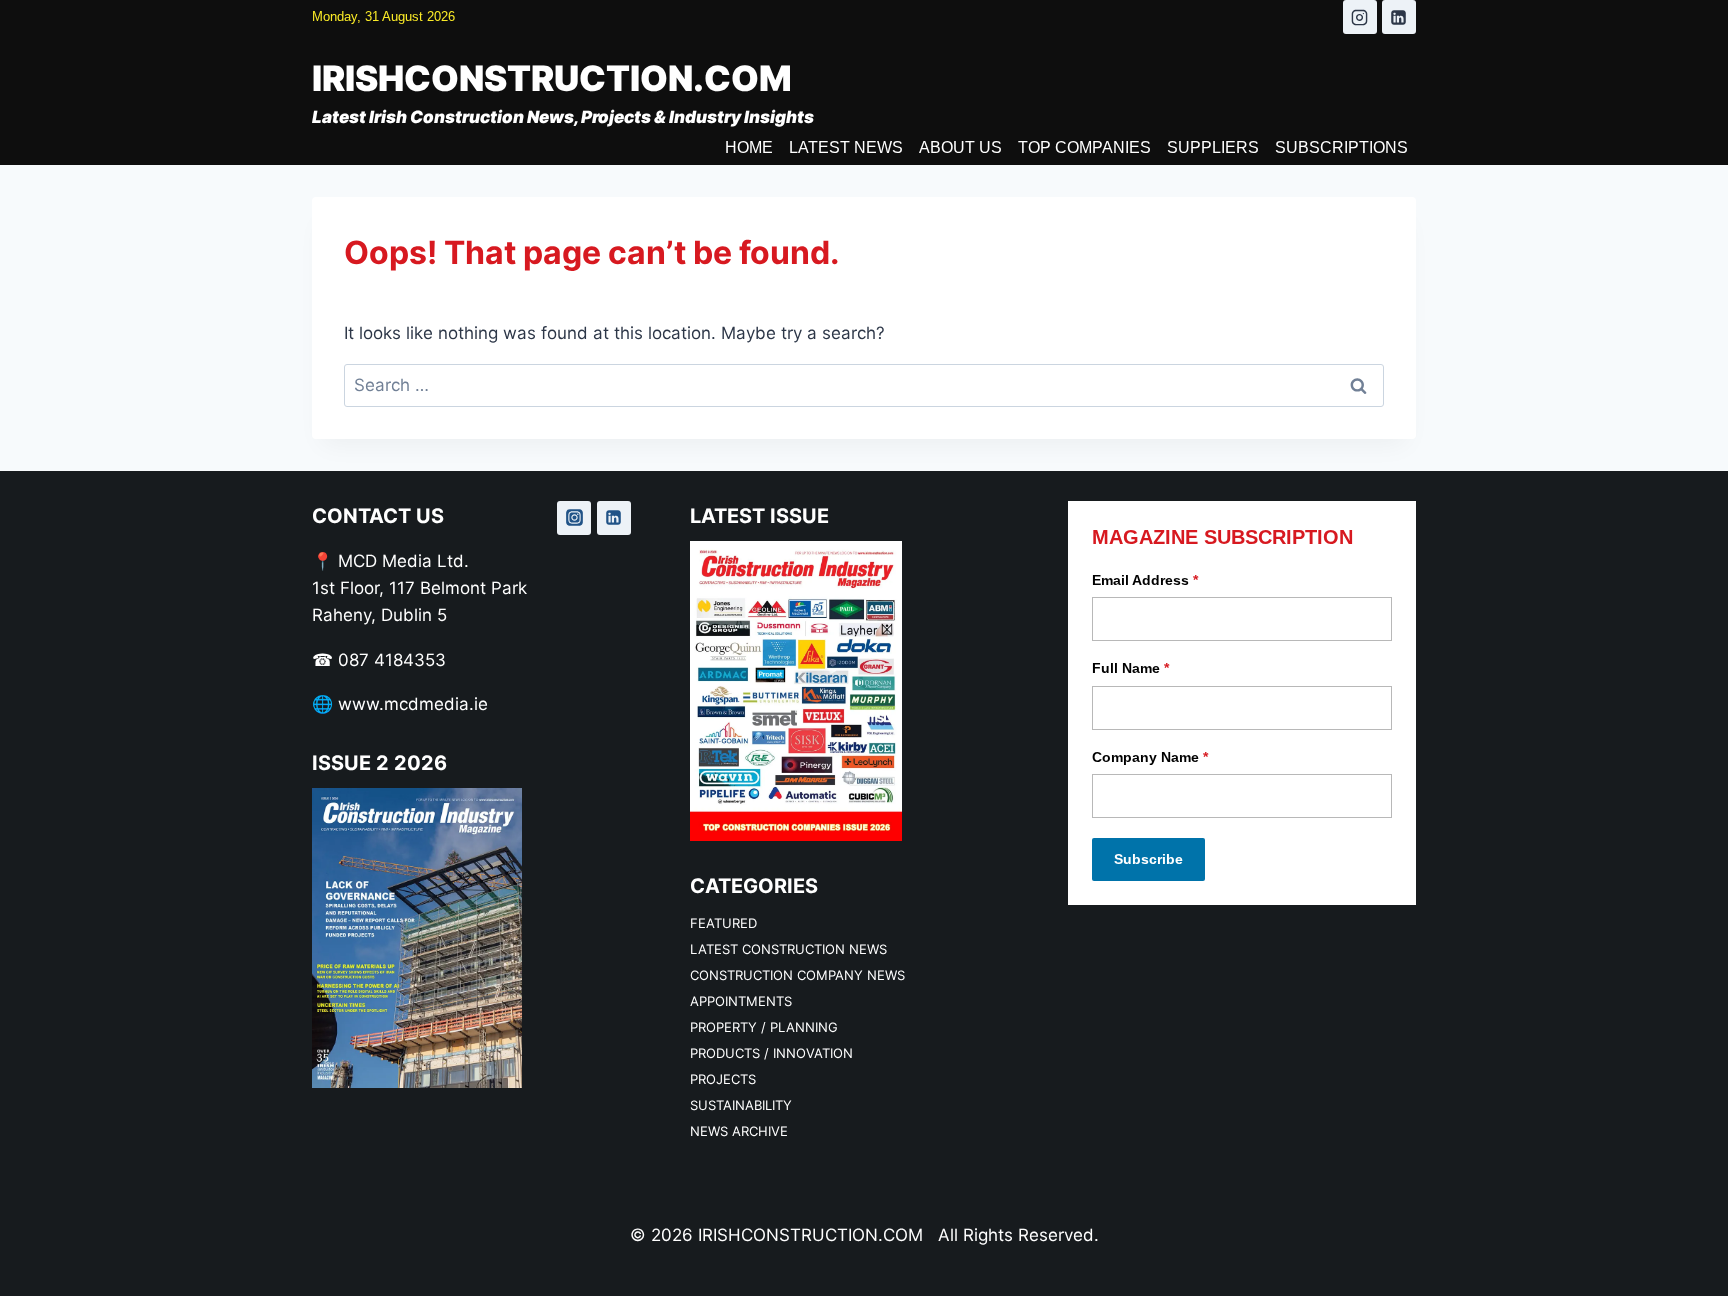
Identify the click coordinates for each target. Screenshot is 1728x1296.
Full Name (1130, 668)
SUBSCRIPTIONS (1341, 147)
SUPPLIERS (1213, 147)
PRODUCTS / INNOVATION (771, 1053)
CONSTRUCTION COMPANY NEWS (797, 975)
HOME (749, 147)
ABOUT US (960, 147)
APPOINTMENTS (741, 1001)
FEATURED (723, 923)
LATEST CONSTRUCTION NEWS (788, 949)
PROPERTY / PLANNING (764, 1027)
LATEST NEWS (846, 147)
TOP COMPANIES (1084, 147)
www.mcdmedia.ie (413, 704)
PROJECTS (723, 1079)
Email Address (1145, 580)
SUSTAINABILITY (741, 1105)
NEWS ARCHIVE (739, 1131)
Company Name (1150, 757)
